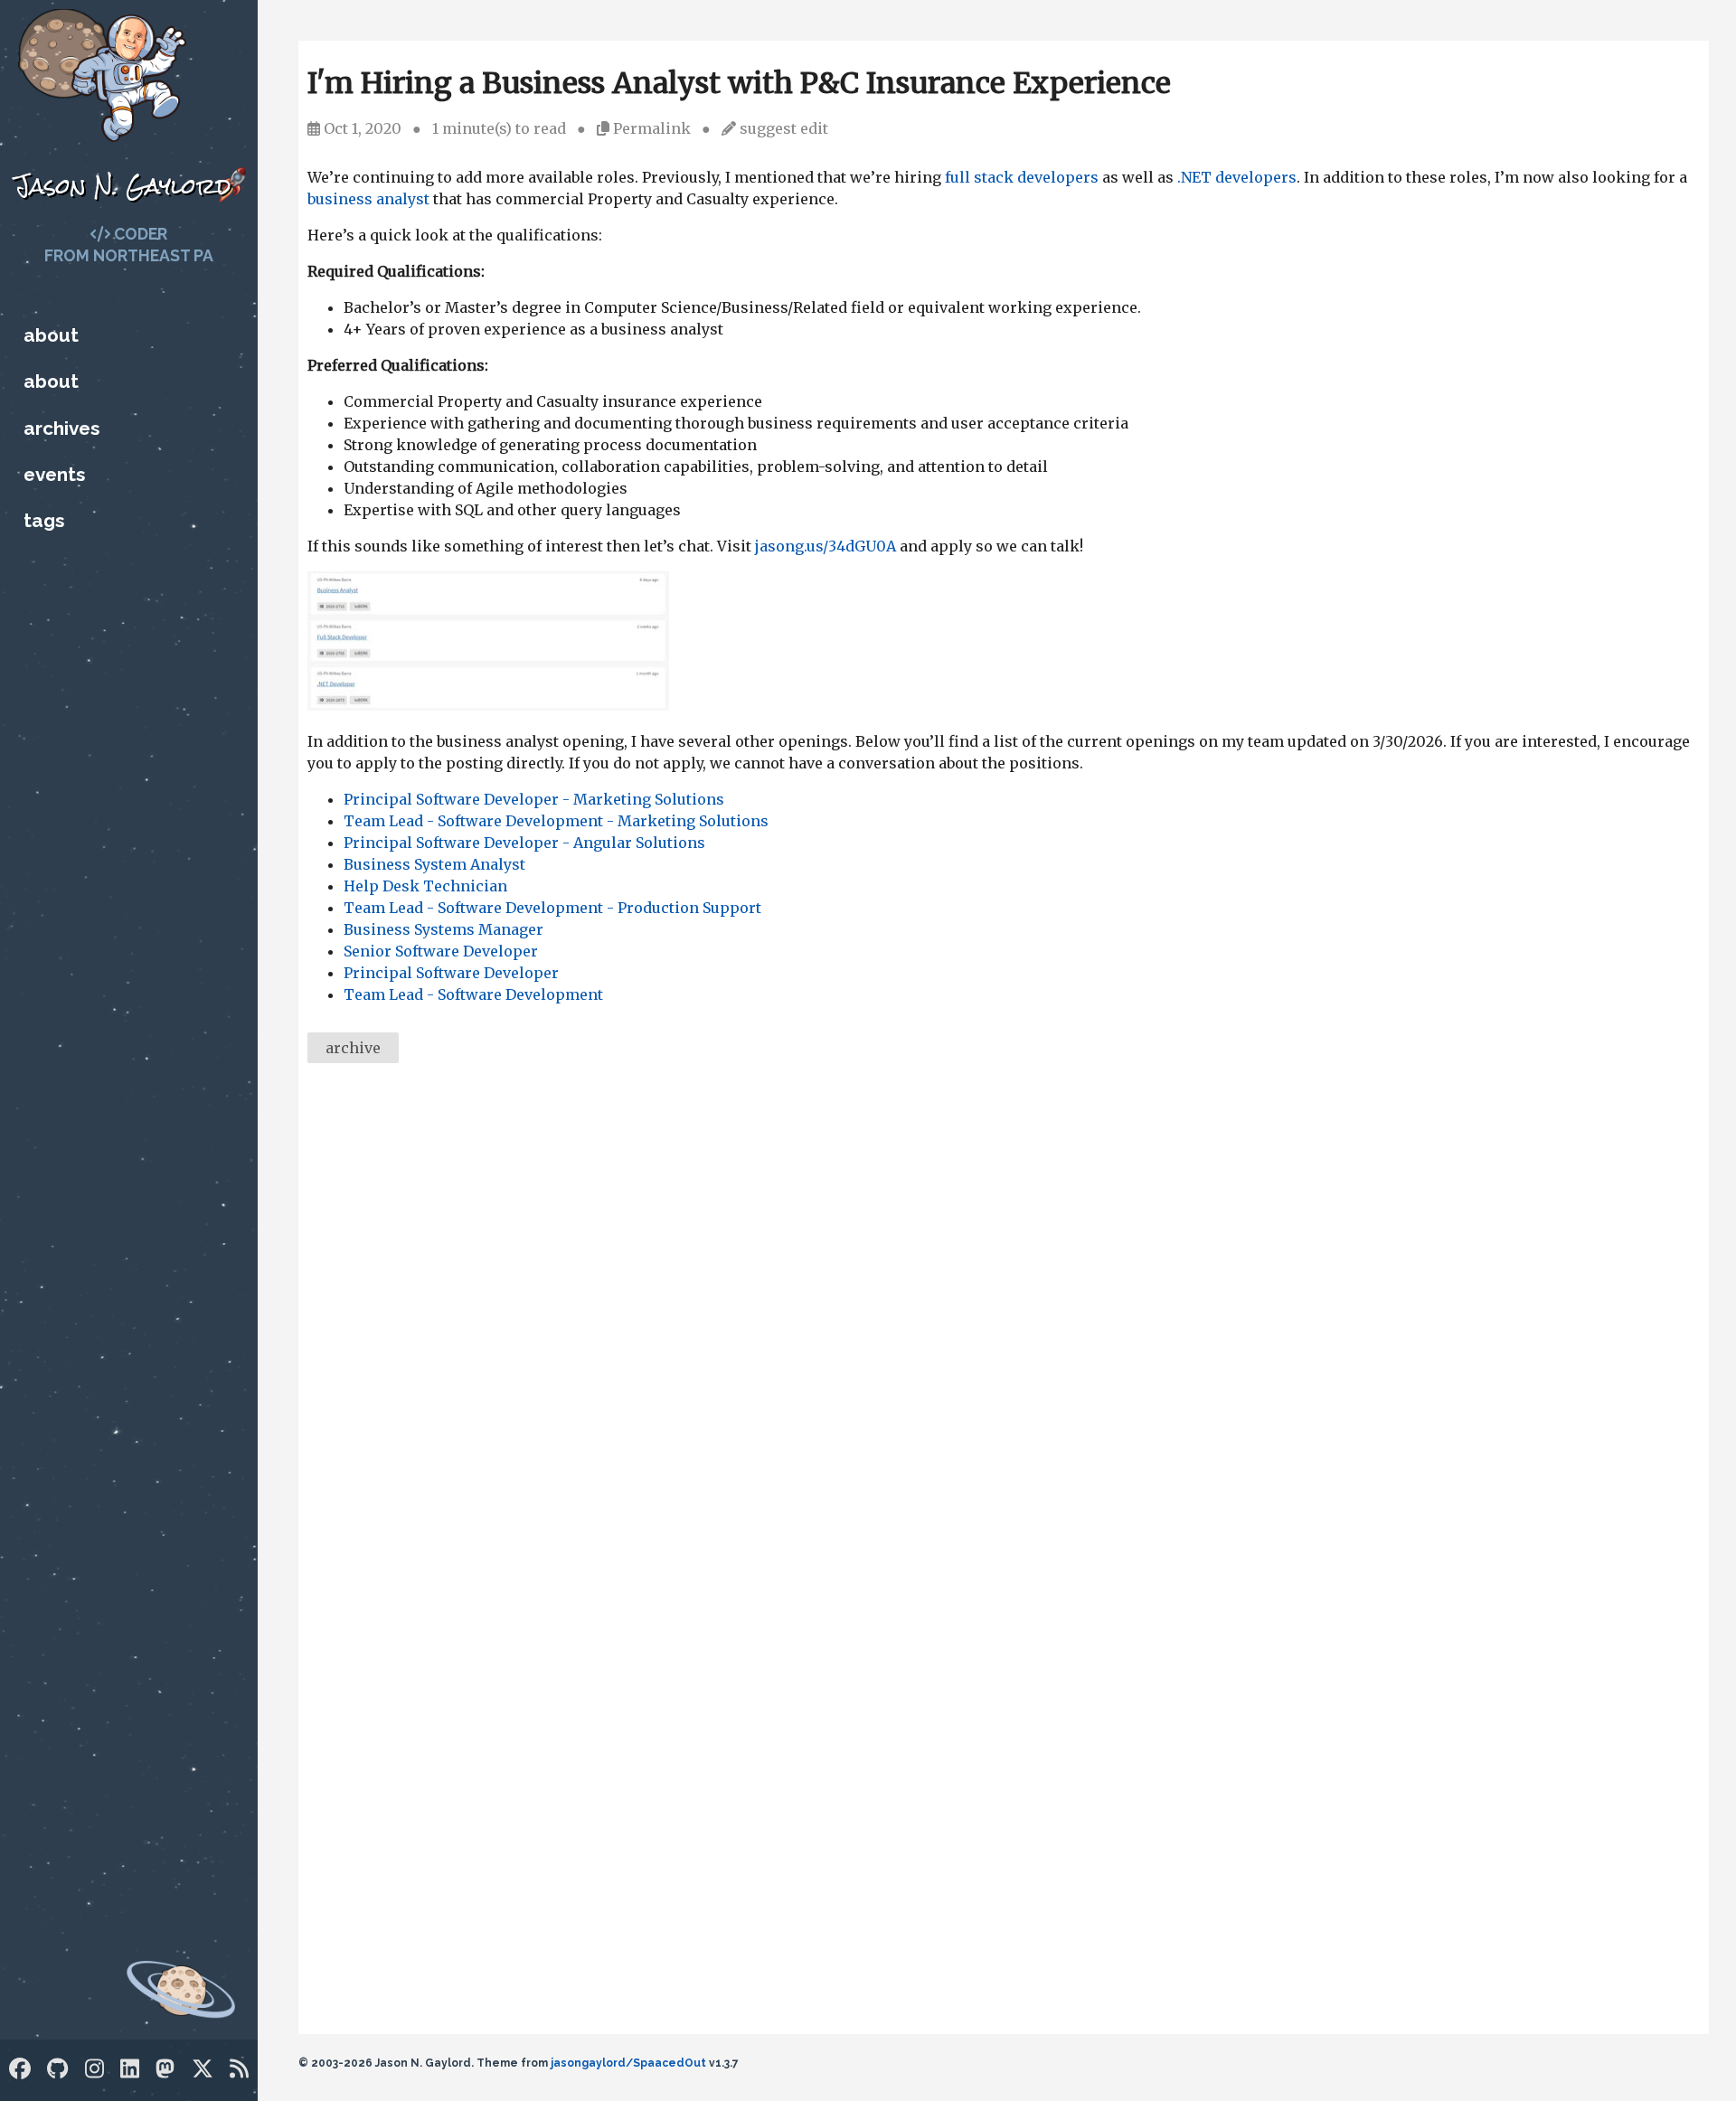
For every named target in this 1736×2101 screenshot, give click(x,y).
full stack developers (1022, 177)
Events (54, 474)
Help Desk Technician (425, 886)
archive (353, 1048)
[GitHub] (57, 2069)
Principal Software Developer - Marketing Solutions (534, 799)
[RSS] (239, 2069)
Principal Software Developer (451, 973)
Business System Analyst (434, 864)
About (51, 335)
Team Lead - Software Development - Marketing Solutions (556, 821)
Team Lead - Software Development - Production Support (552, 908)
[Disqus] (1004, 1325)
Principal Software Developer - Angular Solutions (524, 843)
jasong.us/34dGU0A (826, 546)
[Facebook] (20, 2069)
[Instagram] (94, 2069)
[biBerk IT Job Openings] (488, 705)
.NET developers (1237, 177)
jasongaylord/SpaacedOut (628, 2063)
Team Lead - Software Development (473, 994)
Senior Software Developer (441, 951)
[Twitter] (203, 2069)
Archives (61, 428)
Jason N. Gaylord (123, 186)
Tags (44, 520)
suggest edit (784, 128)
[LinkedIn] (130, 2069)
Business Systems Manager (443, 929)
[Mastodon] (165, 2069)
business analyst (368, 199)
